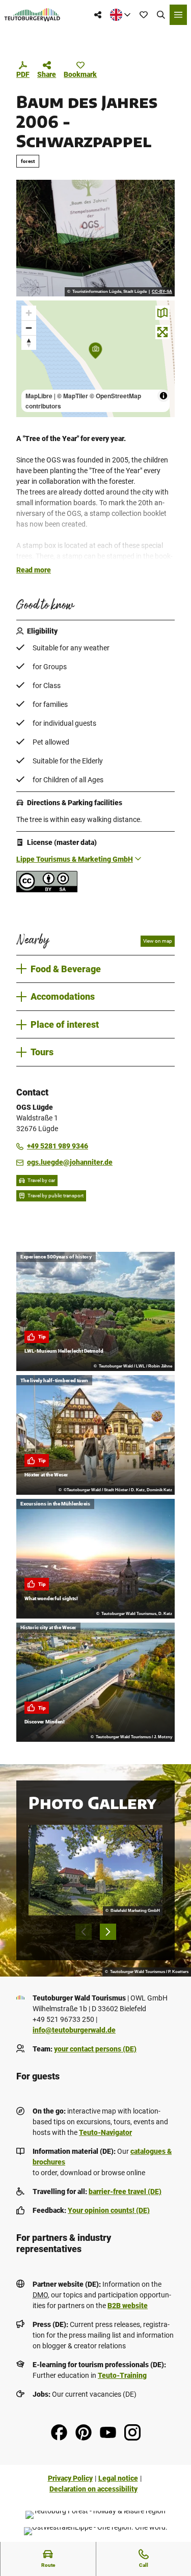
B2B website (128, 2306)
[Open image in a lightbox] (95, 238)
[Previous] (84, 1932)
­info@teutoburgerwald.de (74, 2030)
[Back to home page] (32, 15)
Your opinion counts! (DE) (109, 2210)
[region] (95, 359)
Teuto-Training (122, 2375)
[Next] (108, 1932)
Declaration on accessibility (93, 2489)
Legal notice (118, 2478)
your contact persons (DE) (95, 2049)
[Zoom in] (29, 313)
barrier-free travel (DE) (125, 2191)
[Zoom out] (29, 328)
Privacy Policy (70, 2478)
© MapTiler (73, 396)
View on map (158, 941)
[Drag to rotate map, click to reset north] (29, 342)
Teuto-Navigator (105, 2132)
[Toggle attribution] (163, 396)
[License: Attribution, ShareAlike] (47, 890)
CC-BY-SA (162, 292)
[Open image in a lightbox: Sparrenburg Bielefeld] (95, 1870)
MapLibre (39, 396)
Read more (34, 570)
